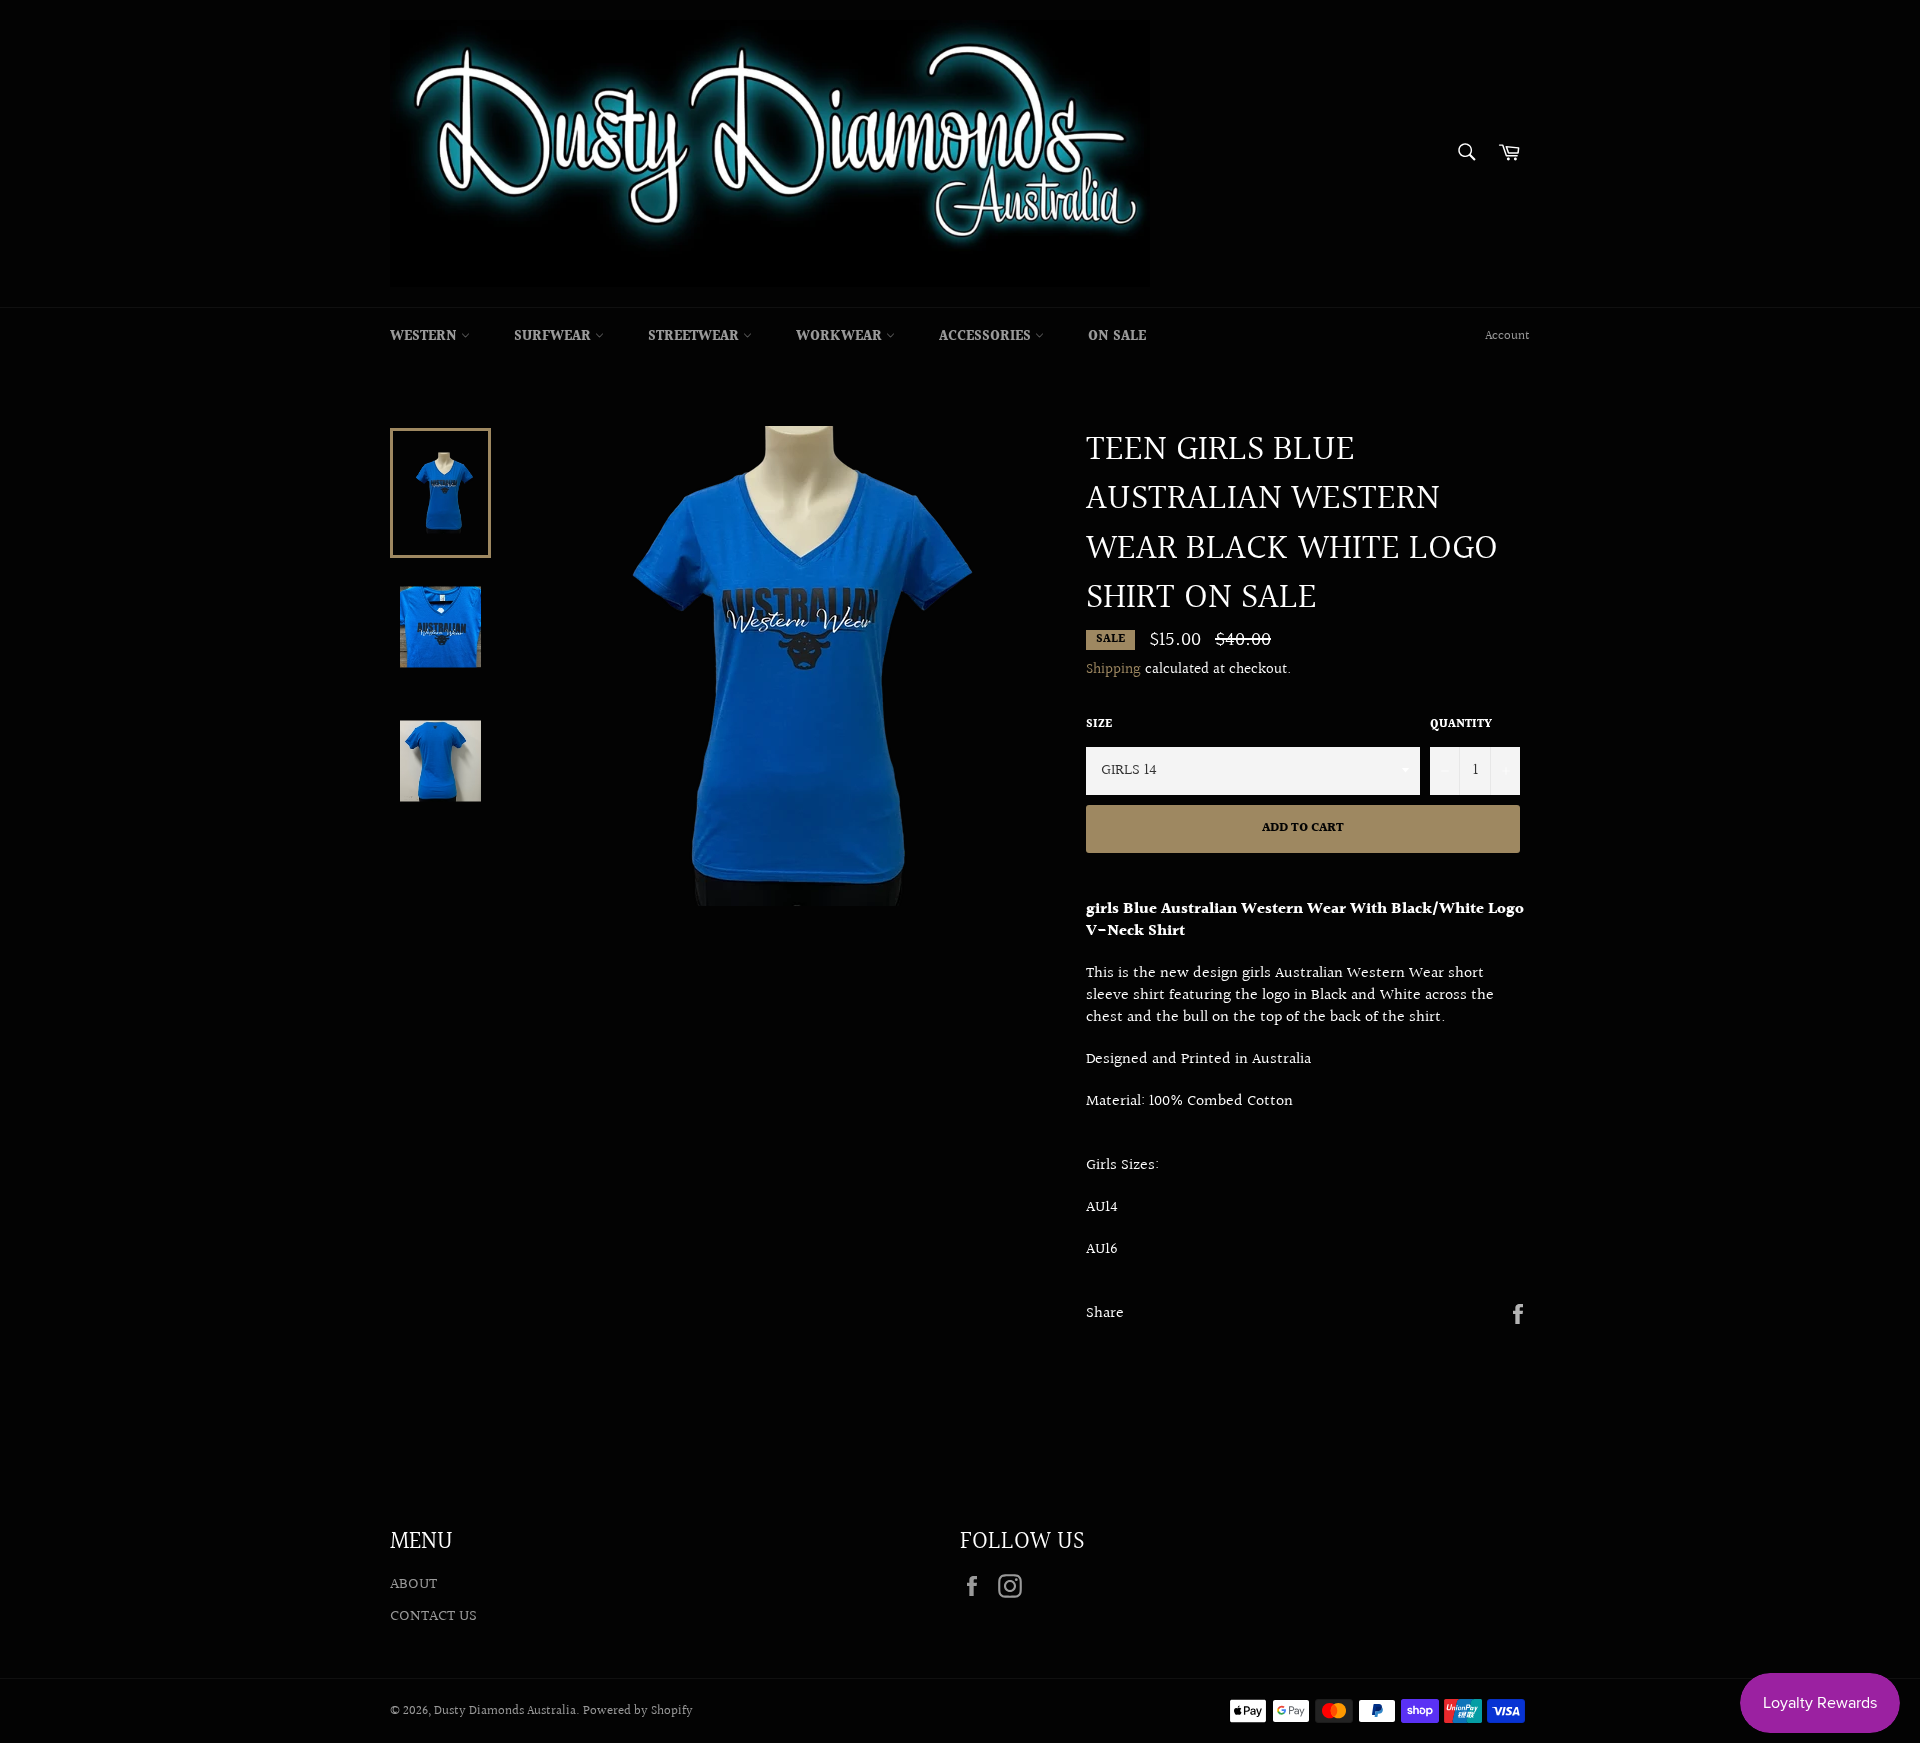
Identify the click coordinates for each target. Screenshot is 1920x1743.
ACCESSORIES (987, 337)
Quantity (1461, 725)
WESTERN (425, 337)
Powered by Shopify (638, 1711)
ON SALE (1117, 337)
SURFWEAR (554, 337)
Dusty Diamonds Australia (505, 1711)
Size (1099, 725)
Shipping (1113, 669)
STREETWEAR (695, 337)
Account (1507, 336)
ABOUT (413, 1584)
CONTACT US (433, 1616)
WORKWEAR (841, 337)
